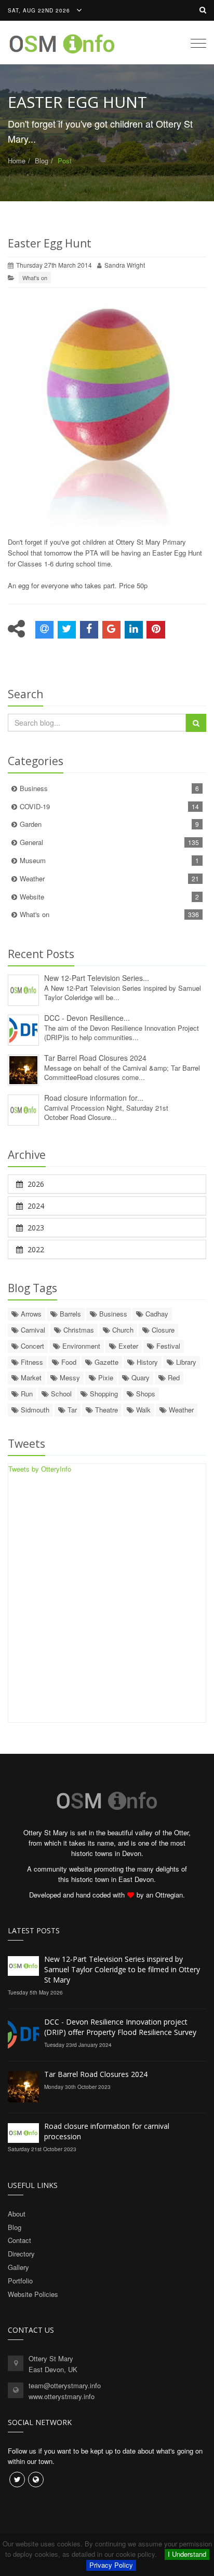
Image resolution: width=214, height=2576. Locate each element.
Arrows (30, 1314)
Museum (109, 860)
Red (173, 1377)
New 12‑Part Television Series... (97, 978)
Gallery (18, 2267)
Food (68, 1362)
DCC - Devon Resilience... (87, 1018)
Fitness (31, 1362)
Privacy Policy (111, 2565)
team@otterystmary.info (65, 2385)
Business (109, 788)
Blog (42, 161)
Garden (109, 824)
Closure (162, 1330)
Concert (31, 1346)
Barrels (69, 1314)
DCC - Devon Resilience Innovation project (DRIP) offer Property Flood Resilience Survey (120, 2027)
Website (109, 897)
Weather (109, 878)
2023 (35, 1228)
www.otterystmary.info (62, 2396)
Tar (71, 1410)
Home (17, 161)
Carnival (32, 1330)
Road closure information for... (94, 1098)
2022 (35, 1249)
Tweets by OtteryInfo (40, 1469)
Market (30, 1377)
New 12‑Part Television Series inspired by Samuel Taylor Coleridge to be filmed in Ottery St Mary (122, 1969)
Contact (19, 2240)
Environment (80, 1346)
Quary (139, 1377)
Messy (69, 1377)
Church (122, 1330)
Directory (21, 2254)
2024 (35, 1206)
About (17, 2214)
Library (185, 1362)
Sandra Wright (125, 265)
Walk (142, 1410)
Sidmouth (34, 1410)
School (60, 1394)
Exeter (127, 1346)
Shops (145, 1394)
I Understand (187, 2554)
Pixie (105, 1377)
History (146, 1362)
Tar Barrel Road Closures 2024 (95, 1058)
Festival (167, 1346)
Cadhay (156, 1314)
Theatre (105, 1410)
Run (26, 1394)
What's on (35, 278)
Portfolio (20, 2281)
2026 (35, 1184)
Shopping (103, 1394)
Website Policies (33, 2294)
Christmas (78, 1330)
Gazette (105, 1362)
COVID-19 (109, 806)
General (109, 842)
